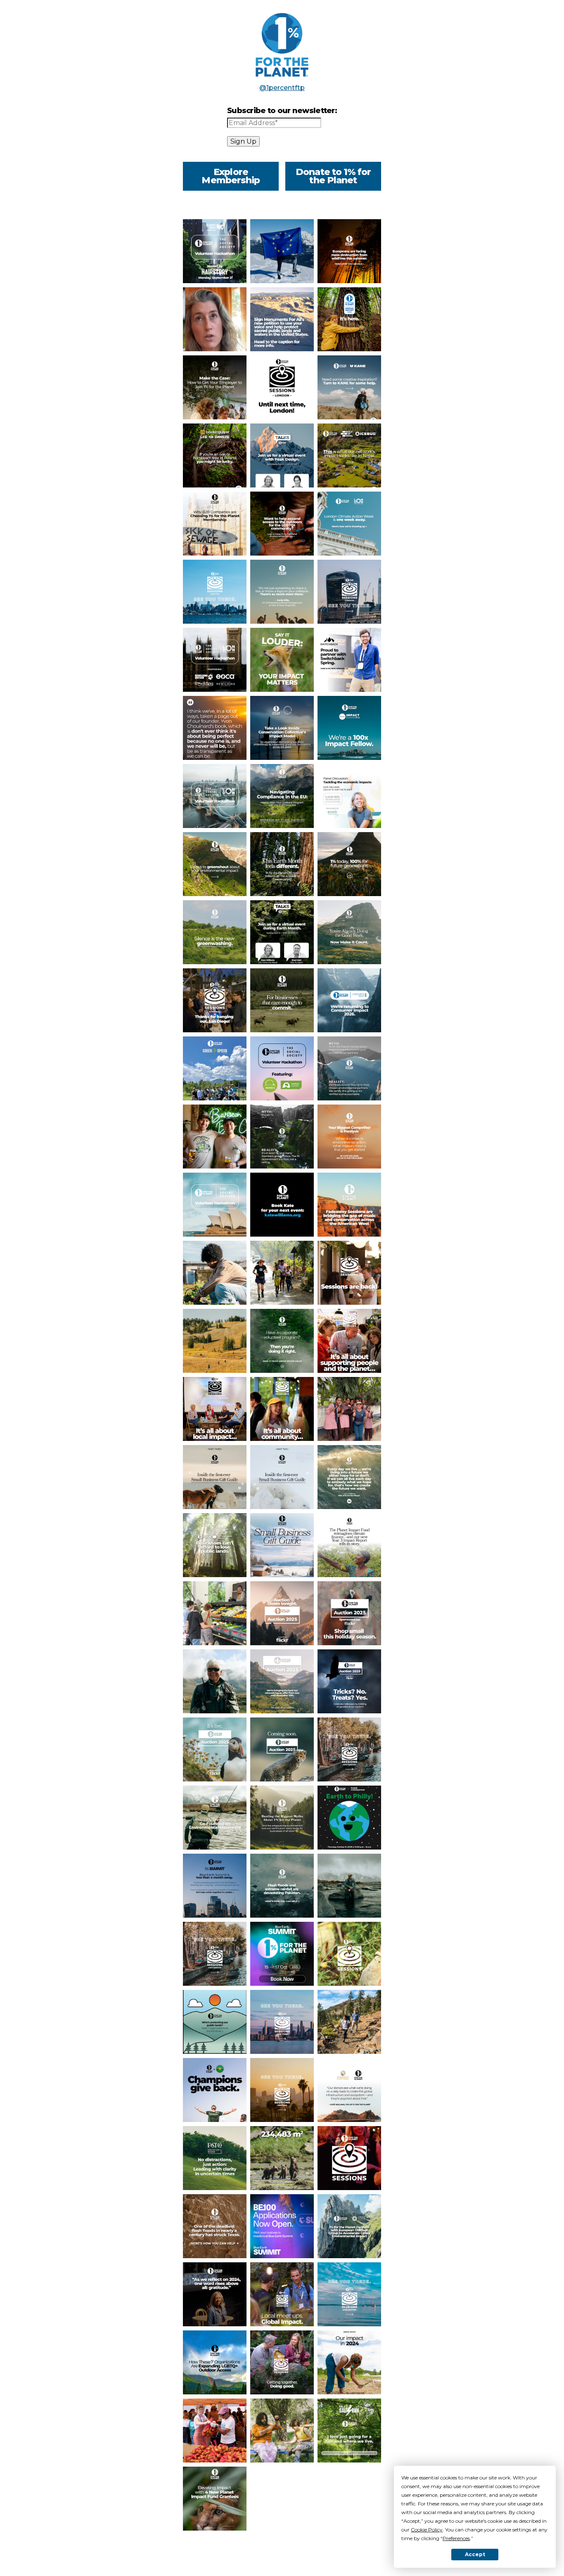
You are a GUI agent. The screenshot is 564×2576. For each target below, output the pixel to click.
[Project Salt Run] (282, 1273)
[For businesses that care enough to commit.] (282, 1000)
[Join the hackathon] (215, 1205)
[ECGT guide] (282, 251)
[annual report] (349, 387)
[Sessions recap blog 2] (215, 1409)
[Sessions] (215, 1000)
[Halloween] (349, 1681)
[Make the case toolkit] (215, 387)
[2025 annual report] (349, 455)
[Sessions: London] (349, 592)
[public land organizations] (349, 2022)
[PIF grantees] (215, 2499)
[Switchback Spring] (349, 660)
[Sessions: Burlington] (349, 2294)
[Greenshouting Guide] (215, 932)
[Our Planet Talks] (282, 932)
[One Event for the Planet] (349, 1818)
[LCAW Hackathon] (215, 660)
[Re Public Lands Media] (215, 1341)
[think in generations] (349, 864)
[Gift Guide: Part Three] (215, 1477)
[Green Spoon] (215, 1068)
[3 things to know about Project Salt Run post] (349, 1409)
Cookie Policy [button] (427, 2530)
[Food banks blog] (215, 1613)
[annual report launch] (349, 319)
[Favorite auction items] (282, 1681)
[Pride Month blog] (282, 2431)
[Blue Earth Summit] (215, 1886)
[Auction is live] (215, 1749)
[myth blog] (349, 1068)
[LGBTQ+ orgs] (215, 2362)
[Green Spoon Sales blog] (215, 1273)
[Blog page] (215, 2431)
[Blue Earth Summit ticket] (282, 1954)
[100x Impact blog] (349, 728)
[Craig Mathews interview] (215, 1818)
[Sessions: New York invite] (282, 2022)
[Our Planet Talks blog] (215, 319)
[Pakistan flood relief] (282, 1886)
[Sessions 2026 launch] (349, 1273)
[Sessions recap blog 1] (282, 1409)
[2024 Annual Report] (282, 2158)
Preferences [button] (456, 2538)
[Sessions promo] (282, 2294)
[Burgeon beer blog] (215, 1137)
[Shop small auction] (349, 1613)
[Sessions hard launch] (282, 2362)
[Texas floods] (215, 2226)
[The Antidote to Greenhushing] (282, 864)
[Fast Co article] (215, 2158)
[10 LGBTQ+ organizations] (282, 524)
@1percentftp (282, 88)
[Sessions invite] (349, 1954)
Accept (475, 2554)
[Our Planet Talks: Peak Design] (282, 455)
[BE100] (282, 2226)
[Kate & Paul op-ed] (215, 1545)
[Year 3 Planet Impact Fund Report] (349, 1545)
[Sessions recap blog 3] (349, 1341)
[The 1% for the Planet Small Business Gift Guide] (282, 1545)
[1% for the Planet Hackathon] (282, 1068)
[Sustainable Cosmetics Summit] (349, 796)
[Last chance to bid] (282, 1613)
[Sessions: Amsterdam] (349, 1749)
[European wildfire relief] (349, 251)
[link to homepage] (282, 45)
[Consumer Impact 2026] (349, 1000)
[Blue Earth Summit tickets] (282, 387)
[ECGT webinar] (282, 796)
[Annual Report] (215, 2294)
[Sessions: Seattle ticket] (215, 592)
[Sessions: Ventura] (282, 2090)
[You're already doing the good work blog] (349, 932)
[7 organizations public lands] (215, 2022)
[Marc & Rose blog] (282, 592)
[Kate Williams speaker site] (282, 1205)
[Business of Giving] (349, 2090)
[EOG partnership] (349, 2226)
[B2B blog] (215, 524)
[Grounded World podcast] (215, 728)
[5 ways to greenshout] (215, 864)
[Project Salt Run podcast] (349, 2431)
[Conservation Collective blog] (282, 728)
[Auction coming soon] (282, 1749)
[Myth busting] (282, 1818)
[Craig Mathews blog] (215, 1681)
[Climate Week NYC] (215, 251)
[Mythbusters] (282, 1137)
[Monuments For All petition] (282, 319)
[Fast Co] (349, 1137)
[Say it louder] (282, 660)
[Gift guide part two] (282, 1477)
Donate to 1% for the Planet (333, 176)
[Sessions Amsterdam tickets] (215, 1954)
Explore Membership (231, 176)
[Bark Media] (349, 1477)
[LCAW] (349, 524)
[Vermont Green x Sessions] (215, 2090)
